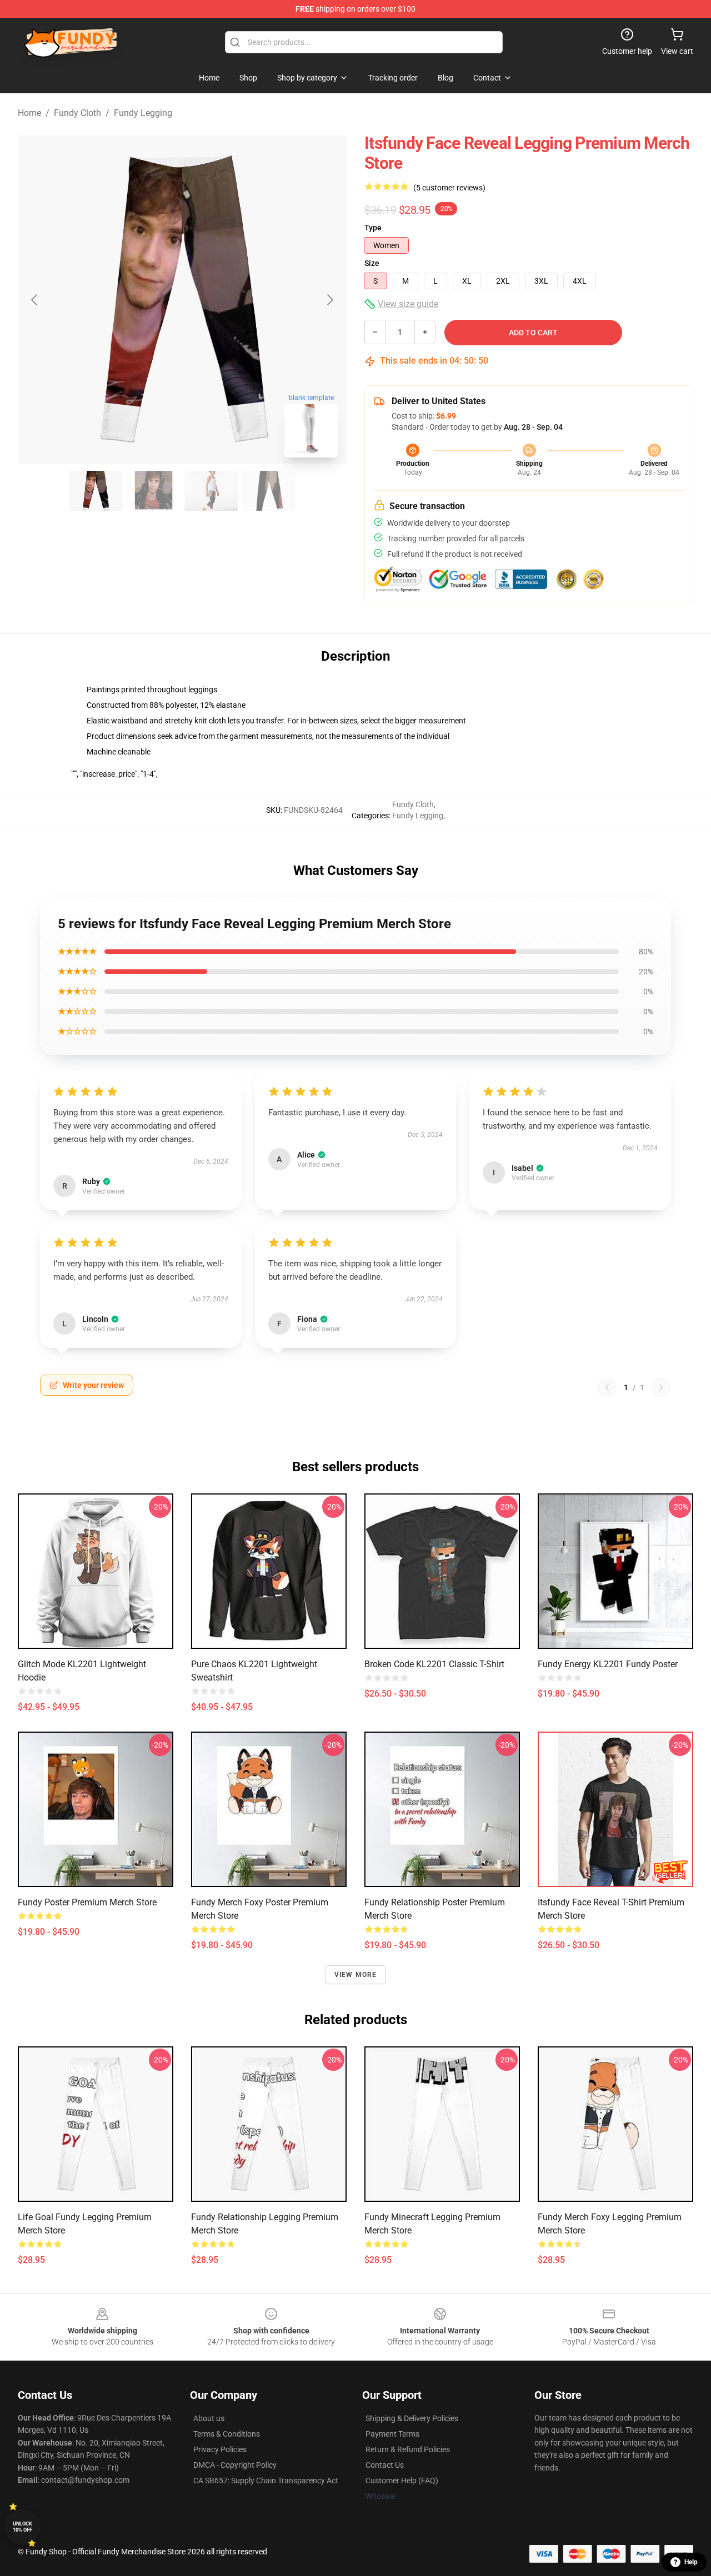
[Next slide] (329, 300)
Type (373, 228)
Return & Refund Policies (408, 2449)
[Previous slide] (35, 300)
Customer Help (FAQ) (402, 2481)
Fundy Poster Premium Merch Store (87, 1902)
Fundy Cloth (77, 113)
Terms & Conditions (227, 2434)
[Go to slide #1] (96, 491)
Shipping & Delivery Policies (412, 2418)
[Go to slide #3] (211, 491)
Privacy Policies (220, 2449)
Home (29, 113)
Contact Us (385, 2465)
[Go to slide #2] (153, 491)
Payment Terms (392, 2434)
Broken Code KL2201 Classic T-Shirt (434, 1664)
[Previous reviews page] (607, 1387)
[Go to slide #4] (269, 491)
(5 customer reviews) (449, 188)
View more (356, 1975)
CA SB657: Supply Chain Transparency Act (266, 2481)
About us (209, 2418)
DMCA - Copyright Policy (235, 2465)
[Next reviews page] (661, 1387)
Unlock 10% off (22, 2527)
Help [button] (691, 2562)
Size (372, 263)
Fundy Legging (143, 113)
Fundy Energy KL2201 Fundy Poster (608, 1664)
